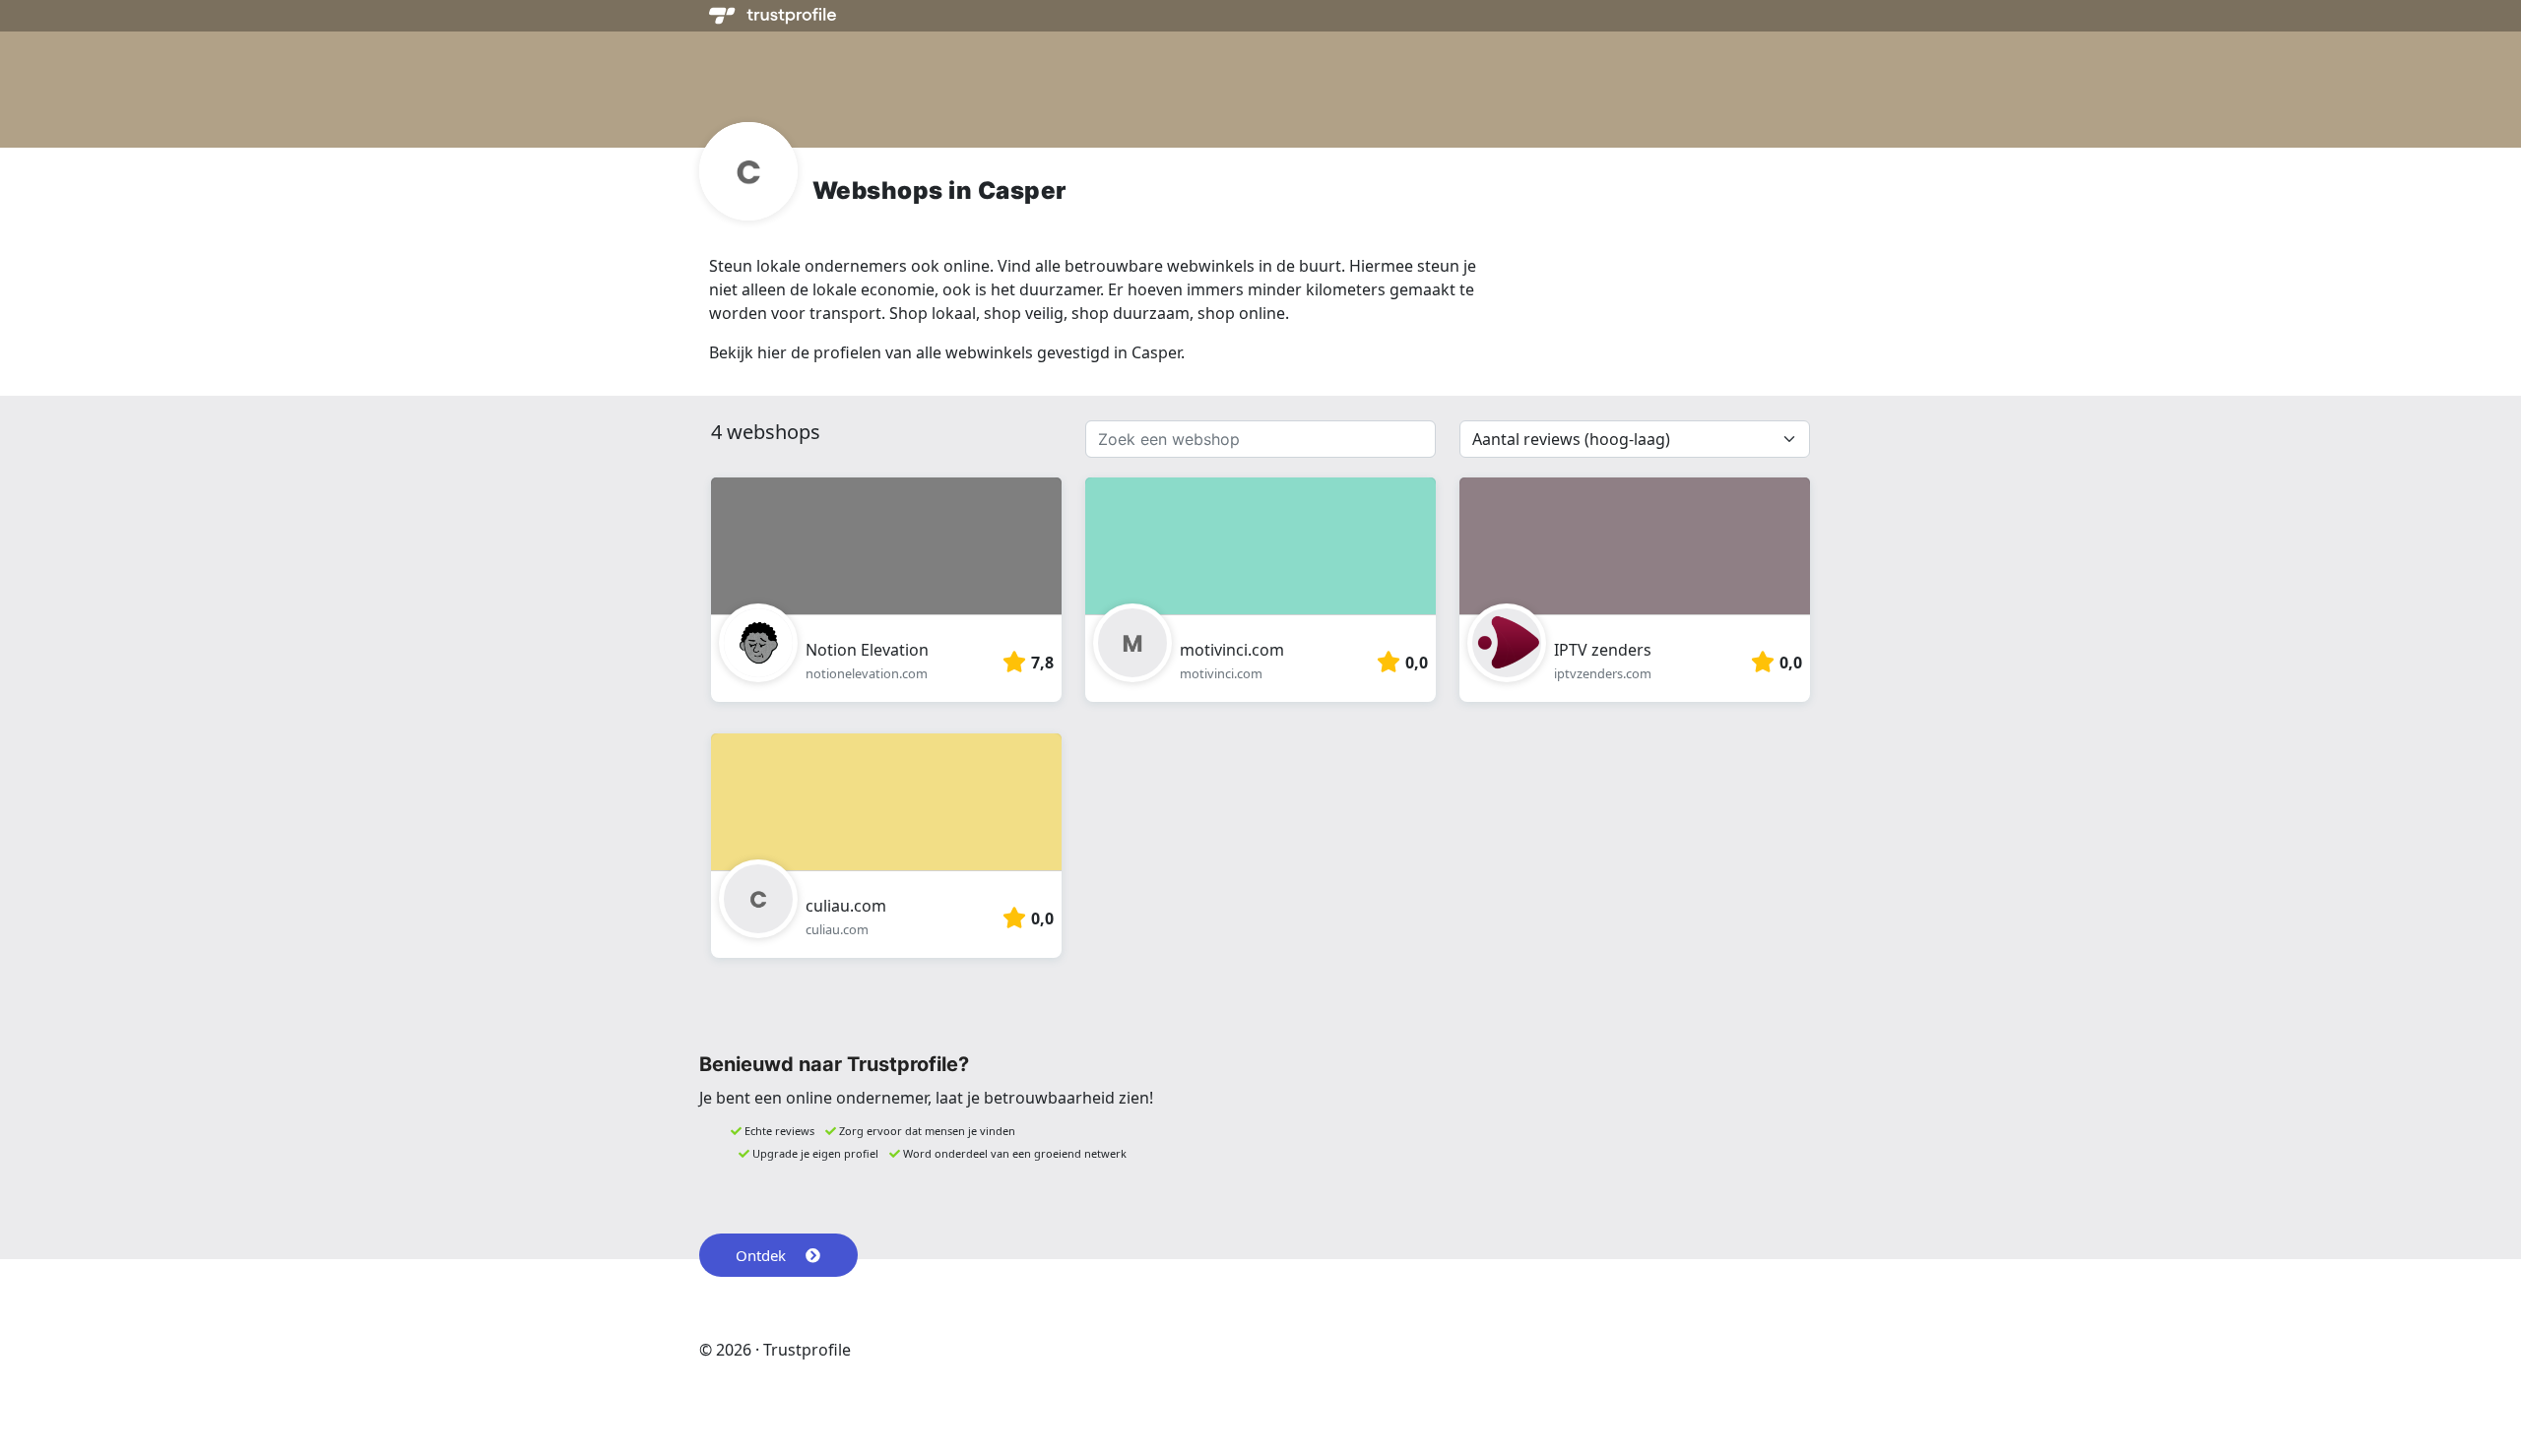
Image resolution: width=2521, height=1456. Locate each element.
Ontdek (761, 1255)
